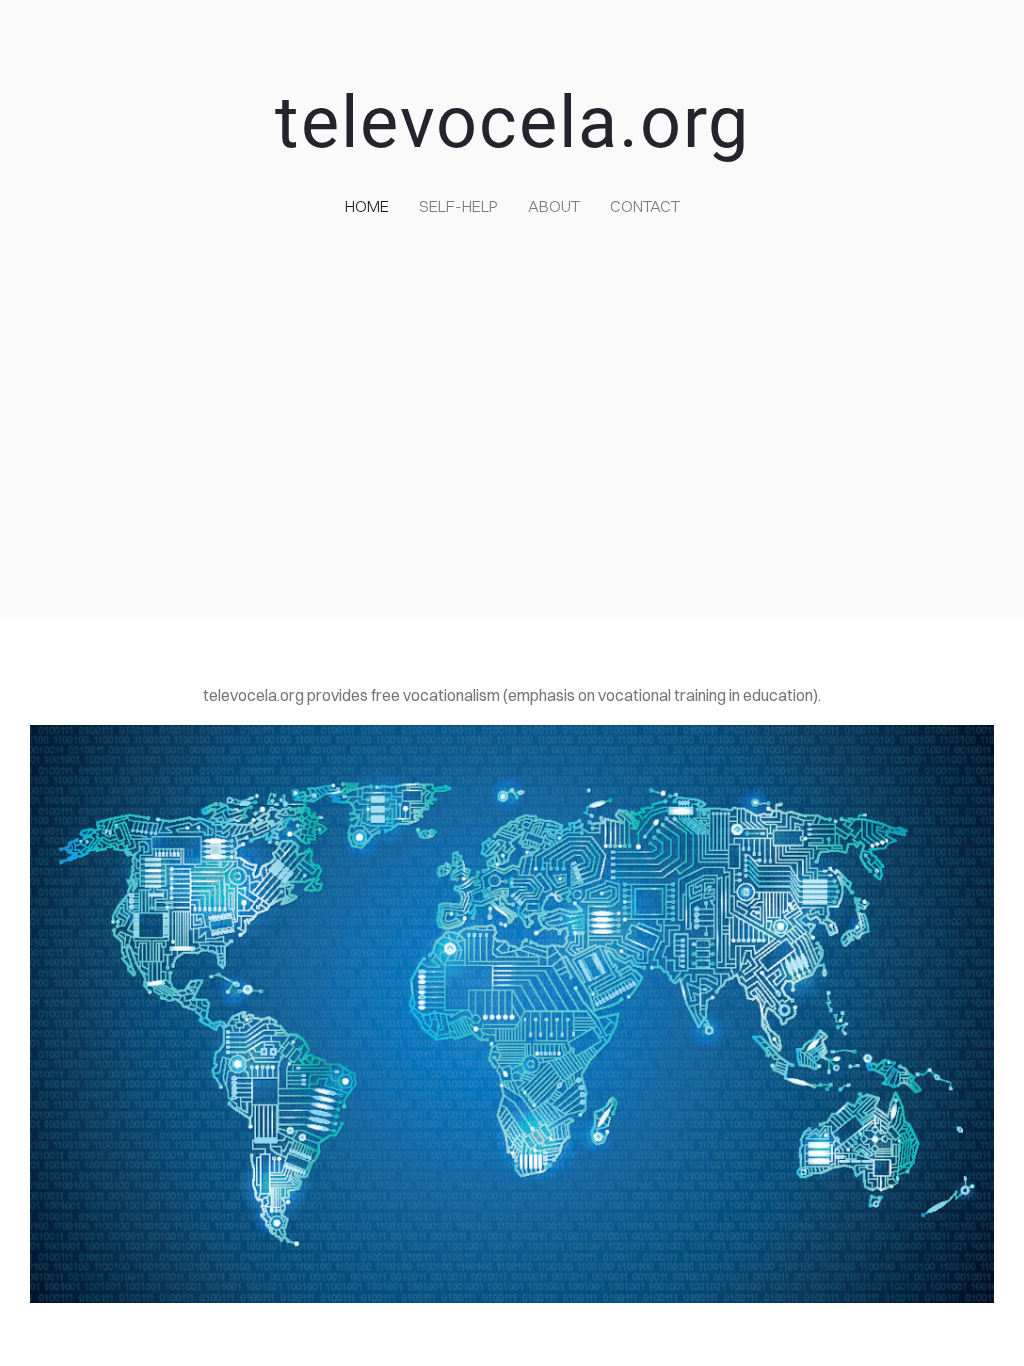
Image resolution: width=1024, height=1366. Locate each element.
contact (645, 206)
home (367, 206)
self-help (458, 206)
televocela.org (512, 122)
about (554, 206)
